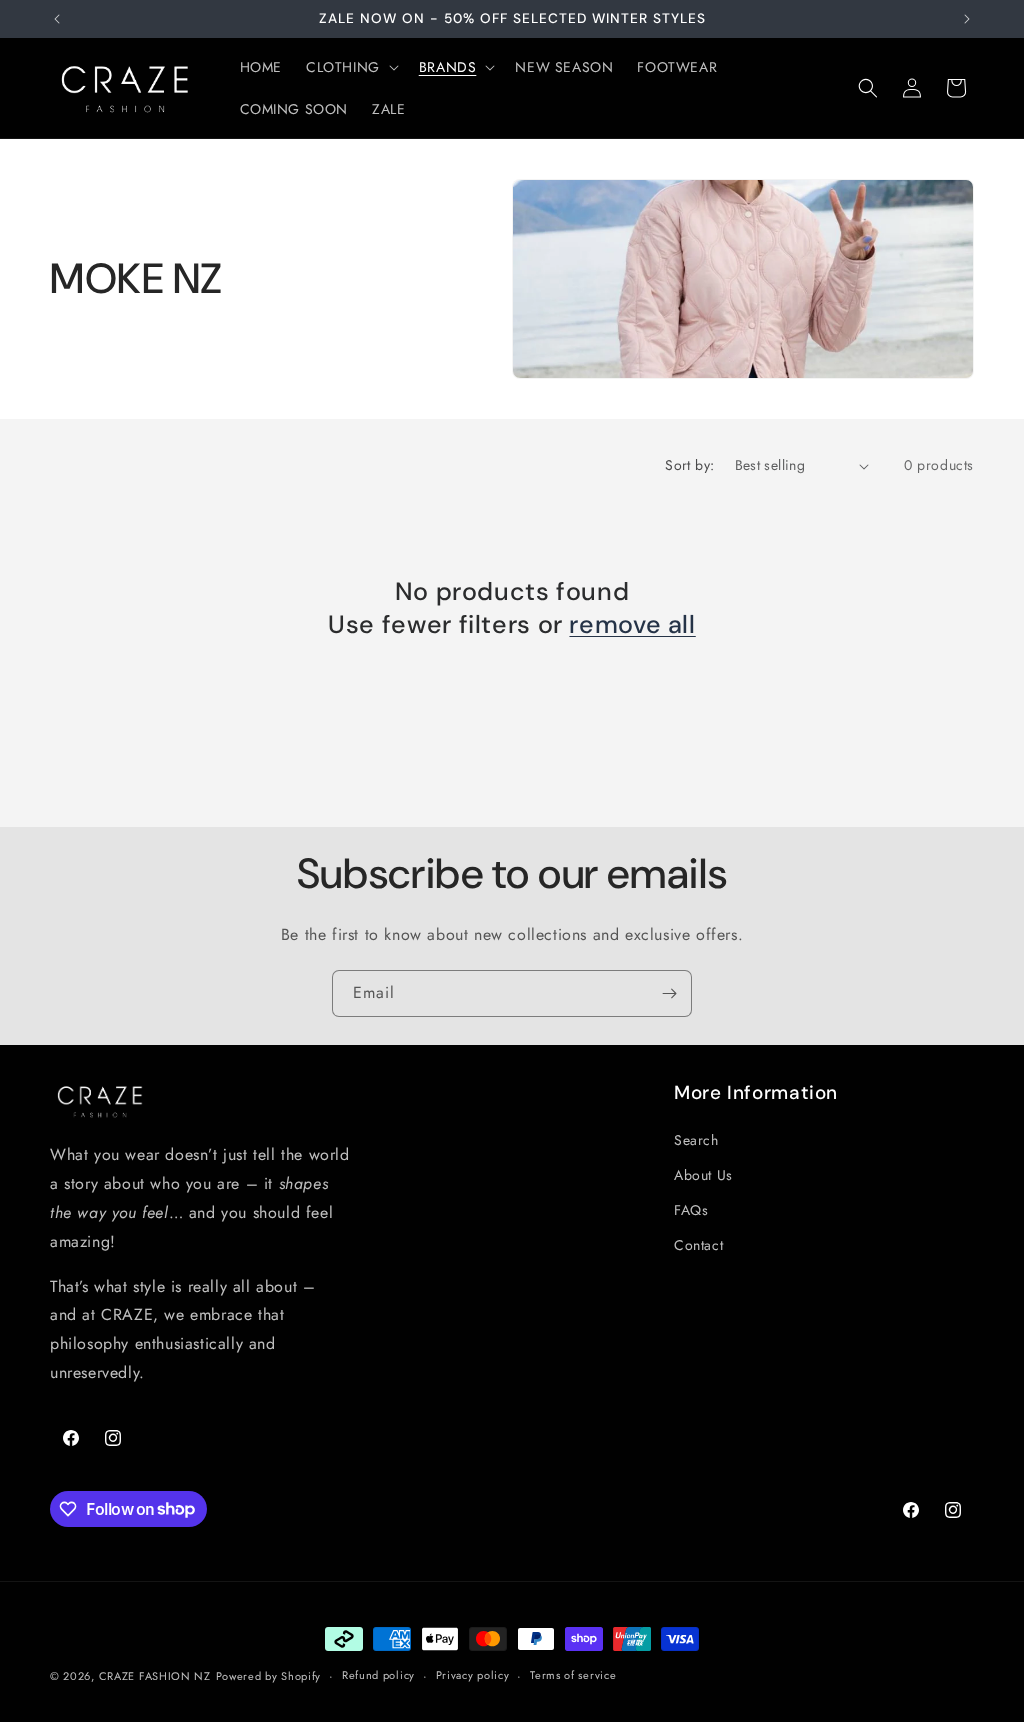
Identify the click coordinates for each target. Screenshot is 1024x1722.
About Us (703, 1175)
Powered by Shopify (269, 1676)
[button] (350, 67)
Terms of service (573, 1675)
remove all (632, 625)
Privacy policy (473, 1675)
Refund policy (378, 1675)
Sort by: (689, 465)
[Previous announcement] (57, 19)
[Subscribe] (669, 993)
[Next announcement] (967, 19)
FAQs (691, 1210)
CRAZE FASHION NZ (155, 1676)
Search (696, 1140)
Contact (698, 1245)
